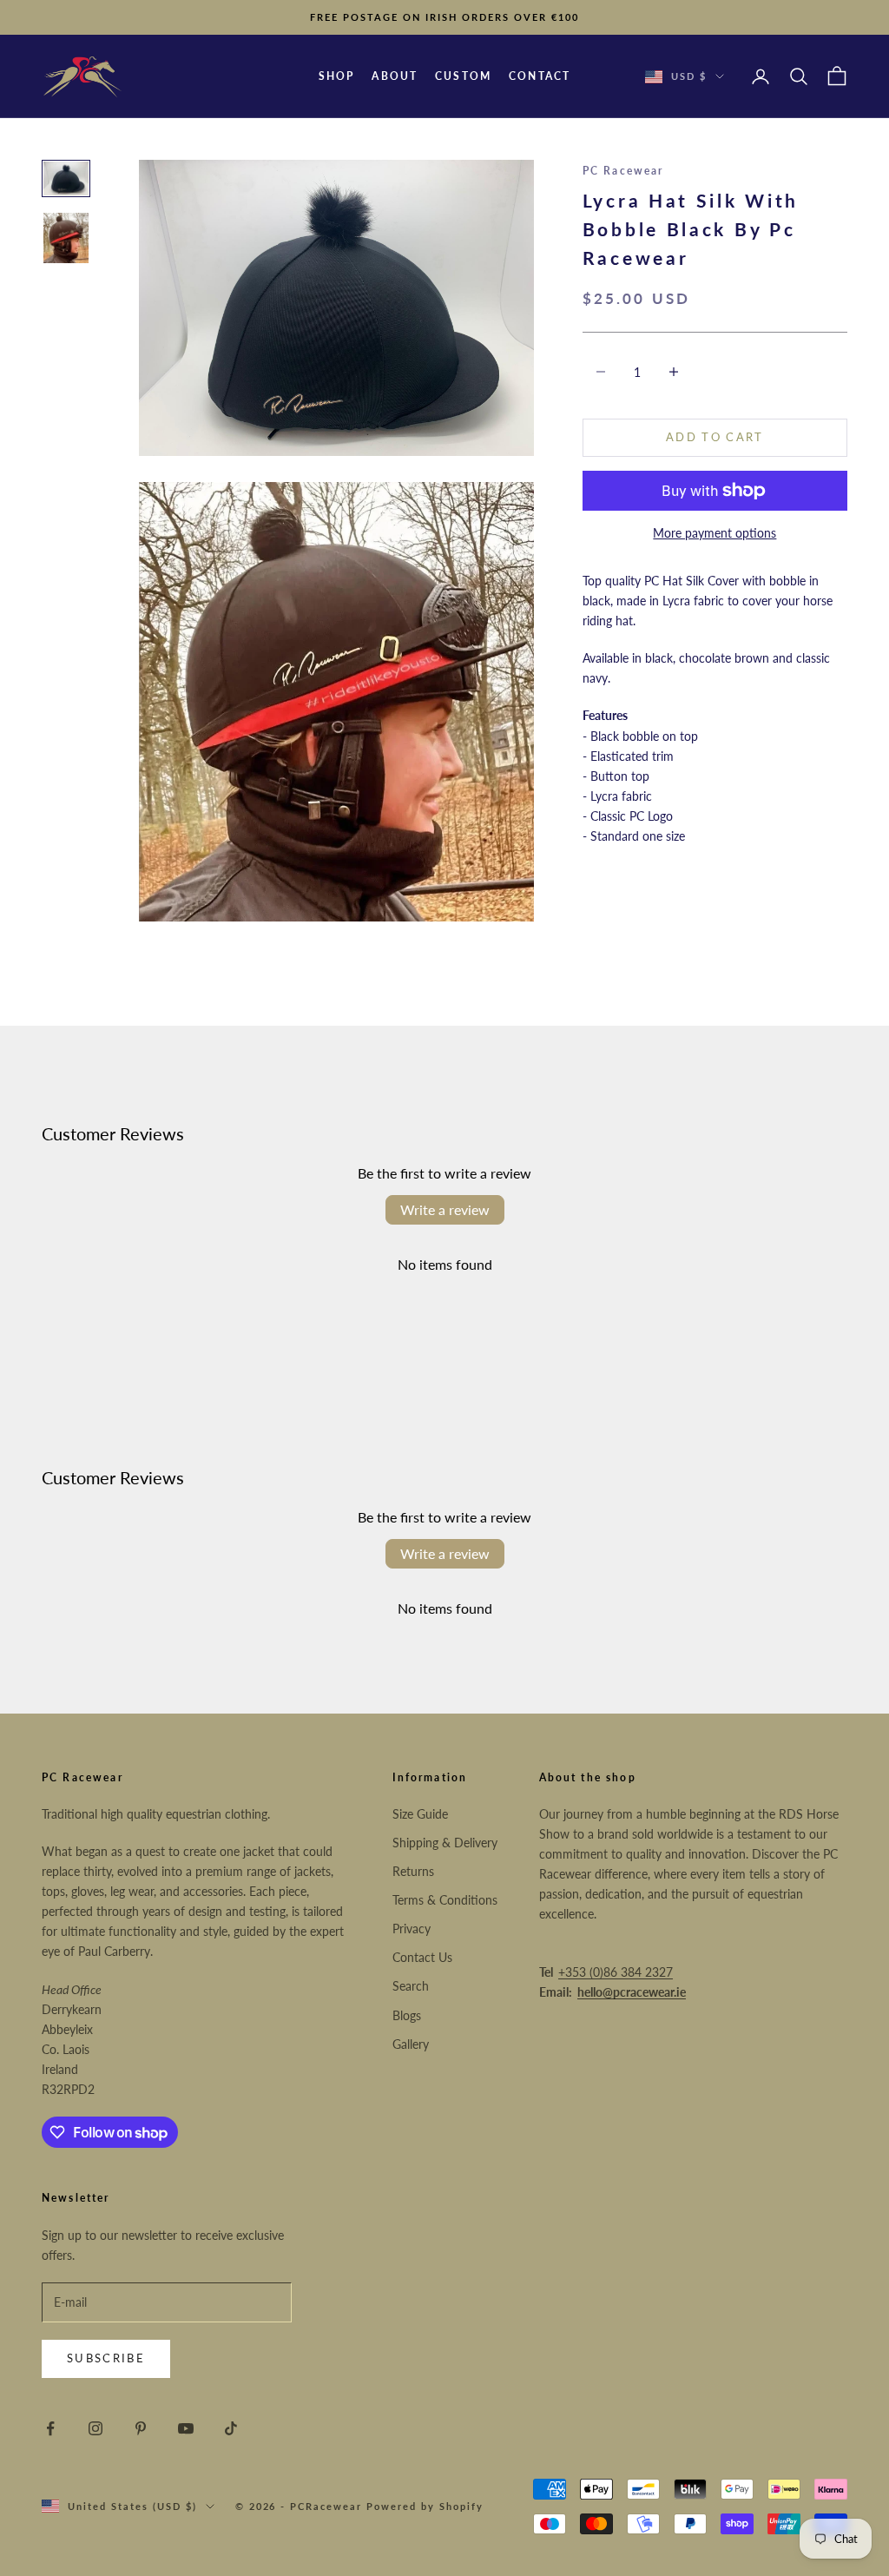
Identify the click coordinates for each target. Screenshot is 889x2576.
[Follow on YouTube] (186, 2428)
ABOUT (395, 76)
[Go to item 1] (66, 178)
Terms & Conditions (445, 1900)
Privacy (412, 1929)
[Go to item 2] (66, 238)
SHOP (337, 76)
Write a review (445, 1209)
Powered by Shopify (425, 2506)
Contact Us (422, 1957)
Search (411, 1986)
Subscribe (106, 2358)
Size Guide (420, 1814)
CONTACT (540, 76)
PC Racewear (623, 171)
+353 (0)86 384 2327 (616, 1972)
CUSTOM (463, 76)
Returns (413, 1871)
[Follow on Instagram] (95, 2428)
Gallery (411, 2044)
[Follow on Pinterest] (141, 2428)
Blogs (407, 2015)
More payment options (714, 533)
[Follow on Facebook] (50, 2428)
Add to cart (715, 437)
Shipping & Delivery (445, 1843)
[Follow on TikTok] (231, 2428)
